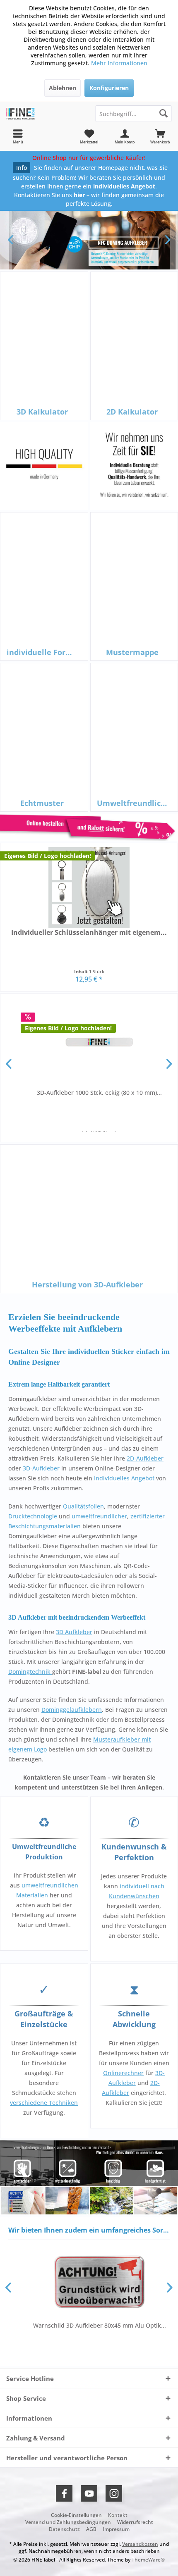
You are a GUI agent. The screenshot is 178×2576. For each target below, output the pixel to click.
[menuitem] (160, 136)
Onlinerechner (123, 2073)
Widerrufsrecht (135, 2522)
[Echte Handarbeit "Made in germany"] (44, 466)
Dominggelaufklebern (72, 1710)
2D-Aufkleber (145, 1458)
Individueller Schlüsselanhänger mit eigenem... (89, 933)
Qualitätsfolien (83, 1506)
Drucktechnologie (33, 1516)
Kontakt (118, 2515)
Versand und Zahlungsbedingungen (68, 2522)
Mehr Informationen (119, 63)
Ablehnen (63, 88)
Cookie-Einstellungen (76, 2515)
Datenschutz (64, 2529)
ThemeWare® (148, 2560)
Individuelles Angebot (124, 1478)
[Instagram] (114, 2493)
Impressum (116, 2529)
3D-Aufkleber (41, 1468)
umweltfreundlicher (99, 1516)
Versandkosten (140, 2544)
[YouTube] (89, 2493)
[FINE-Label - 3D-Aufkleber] (44, 114)
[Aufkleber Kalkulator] (89, 827)
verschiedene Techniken (44, 2103)
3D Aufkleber (74, 1632)
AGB (91, 2529)
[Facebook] (64, 2493)
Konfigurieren (109, 88)
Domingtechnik (30, 1672)
